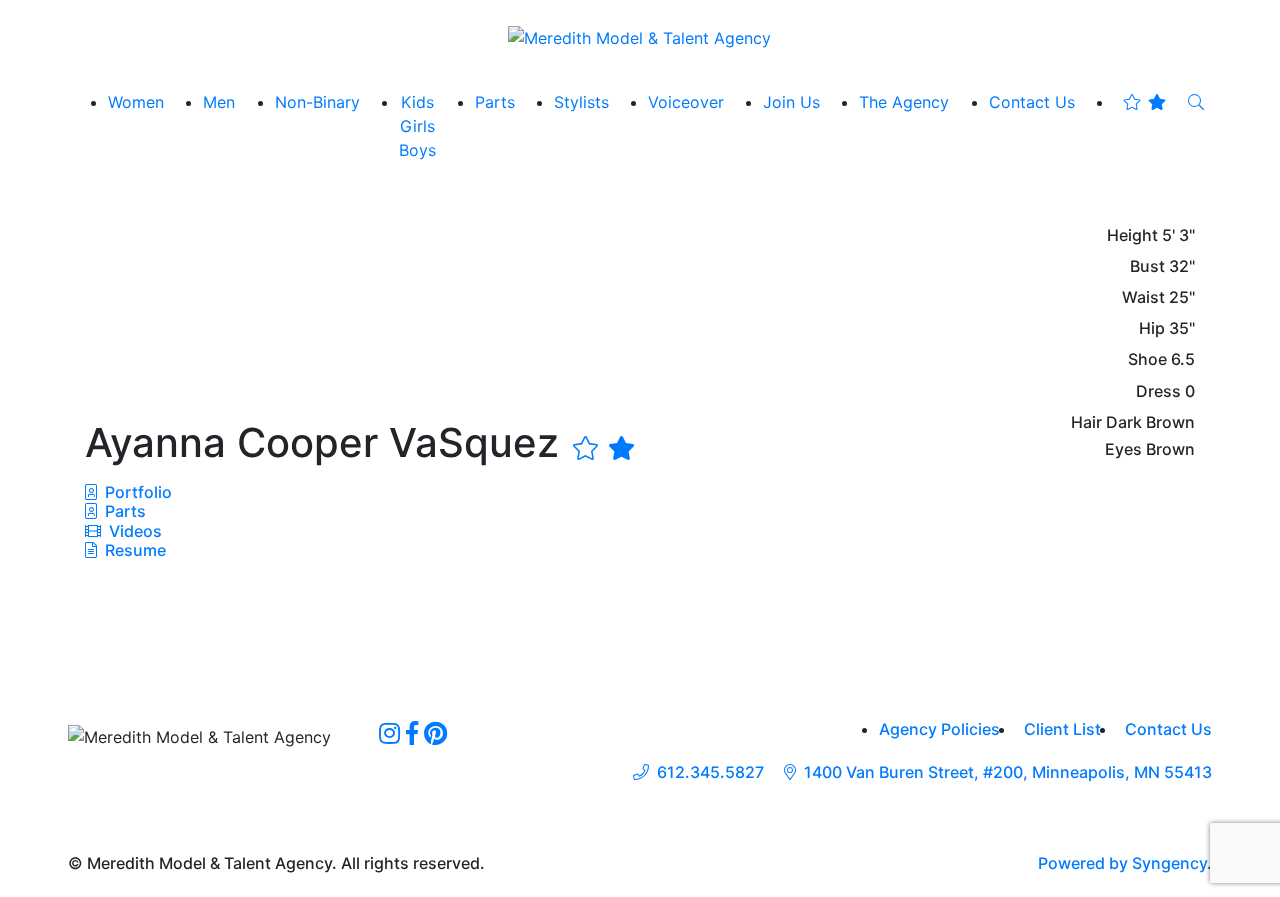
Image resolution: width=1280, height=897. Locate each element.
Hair (1086, 422)
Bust (1147, 266)
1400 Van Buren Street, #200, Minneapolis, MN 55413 (1008, 772)
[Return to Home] (639, 37)
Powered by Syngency (1122, 863)
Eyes (1123, 449)
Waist (1143, 297)
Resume (135, 550)
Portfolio (136, 492)
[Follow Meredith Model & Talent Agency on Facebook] (412, 733)
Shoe (1147, 359)
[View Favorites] (1144, 102)
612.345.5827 (710, 772)
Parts (123, 511)
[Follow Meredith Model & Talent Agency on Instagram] (389, 733)
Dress (1158, 391)
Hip (1152, 328)
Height (1132, 235)
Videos (133, 531)
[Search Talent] (1196, 102)
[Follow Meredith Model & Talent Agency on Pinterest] (435, 733)
